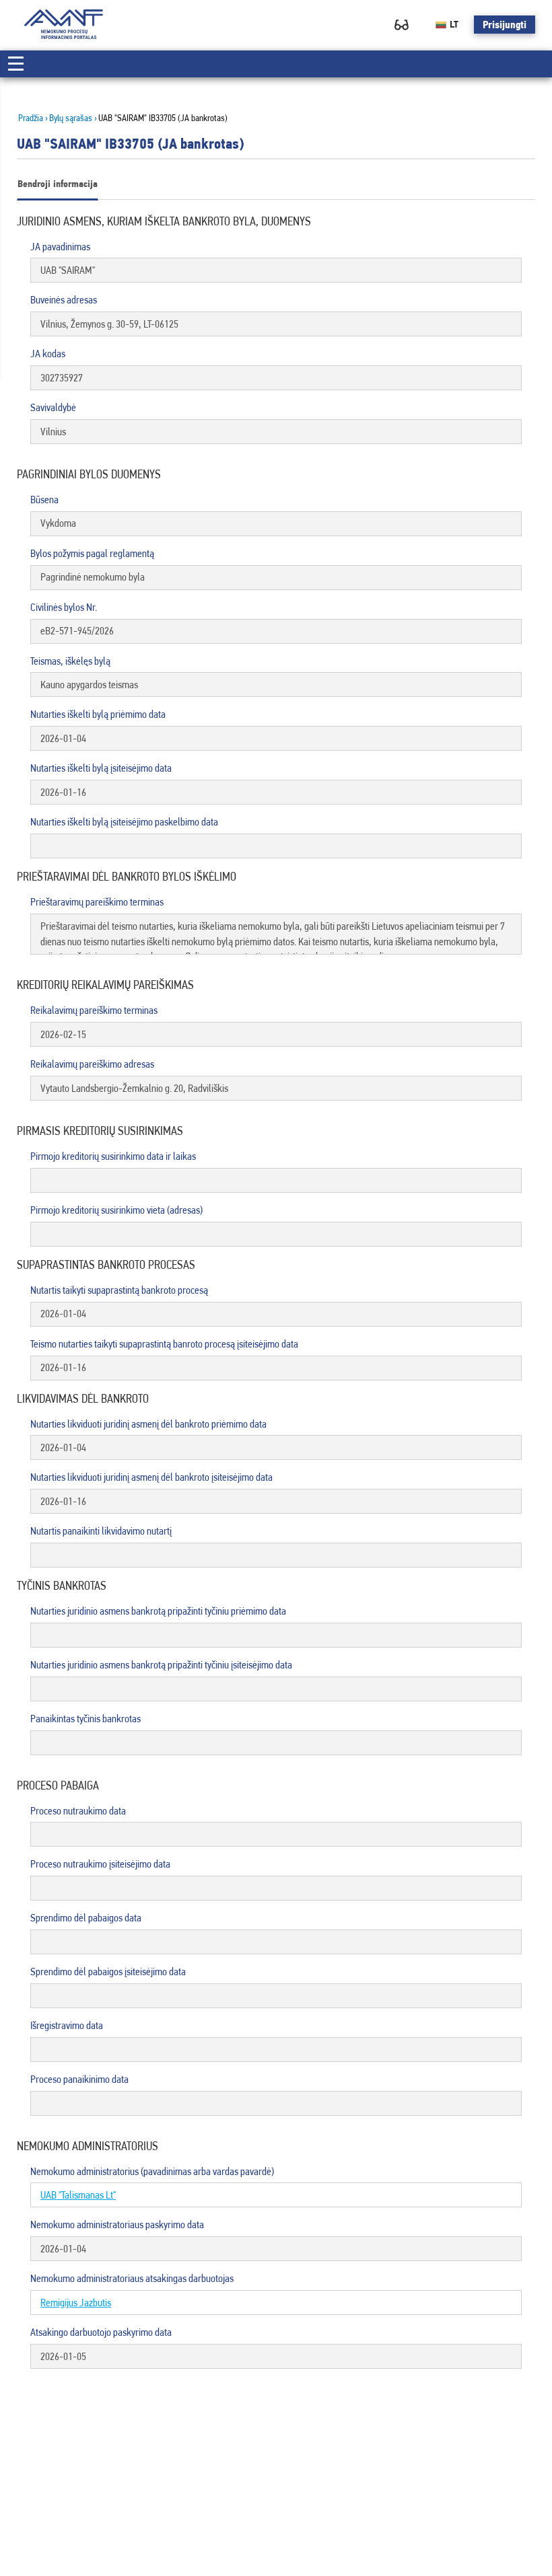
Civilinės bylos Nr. (64, 607)
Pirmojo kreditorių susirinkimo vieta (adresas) (116, 1210)
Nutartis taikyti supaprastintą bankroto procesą (119, 1290)
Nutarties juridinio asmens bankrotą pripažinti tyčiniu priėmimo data (158, 1611)
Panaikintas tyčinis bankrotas (85, 1719)
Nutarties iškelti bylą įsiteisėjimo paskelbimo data (124, 822)
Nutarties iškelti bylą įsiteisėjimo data (101, 768)
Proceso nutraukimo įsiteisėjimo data (100, 1864)
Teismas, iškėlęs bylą (70, 661)
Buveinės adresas (64, 300)
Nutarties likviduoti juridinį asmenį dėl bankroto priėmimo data (148, 1424)
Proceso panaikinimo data (79, 2079)
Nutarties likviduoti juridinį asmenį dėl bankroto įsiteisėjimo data (151, 1477)
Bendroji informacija (58, 184)
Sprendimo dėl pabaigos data (86, 1918)
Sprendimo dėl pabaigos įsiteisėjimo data (108, 1972)
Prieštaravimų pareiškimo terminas (97, 902)
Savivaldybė (53, 407)
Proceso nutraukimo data (78, 1811)
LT (454, 24)
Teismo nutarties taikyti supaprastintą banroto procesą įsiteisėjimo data (164, 1344)
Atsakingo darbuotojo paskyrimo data (101, 2332)
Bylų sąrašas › (73, 118)
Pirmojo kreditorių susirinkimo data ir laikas (113, 1156)
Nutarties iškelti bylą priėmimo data (98, 714)
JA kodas (48, 354)
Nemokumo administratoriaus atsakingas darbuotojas (132, 2278)
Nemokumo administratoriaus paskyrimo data (117, 2224)
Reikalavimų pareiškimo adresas (92, 1064)
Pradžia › (33, 118)
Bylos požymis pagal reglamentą (92, 553)
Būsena (44, 500)
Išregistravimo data (67, 2025)
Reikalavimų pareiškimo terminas (94, 1010)
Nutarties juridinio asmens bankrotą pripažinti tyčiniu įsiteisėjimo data (161, 1665)
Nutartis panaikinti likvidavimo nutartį (101, 1531)
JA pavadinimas (60, 247)
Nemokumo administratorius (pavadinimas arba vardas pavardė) (152, 2171)
